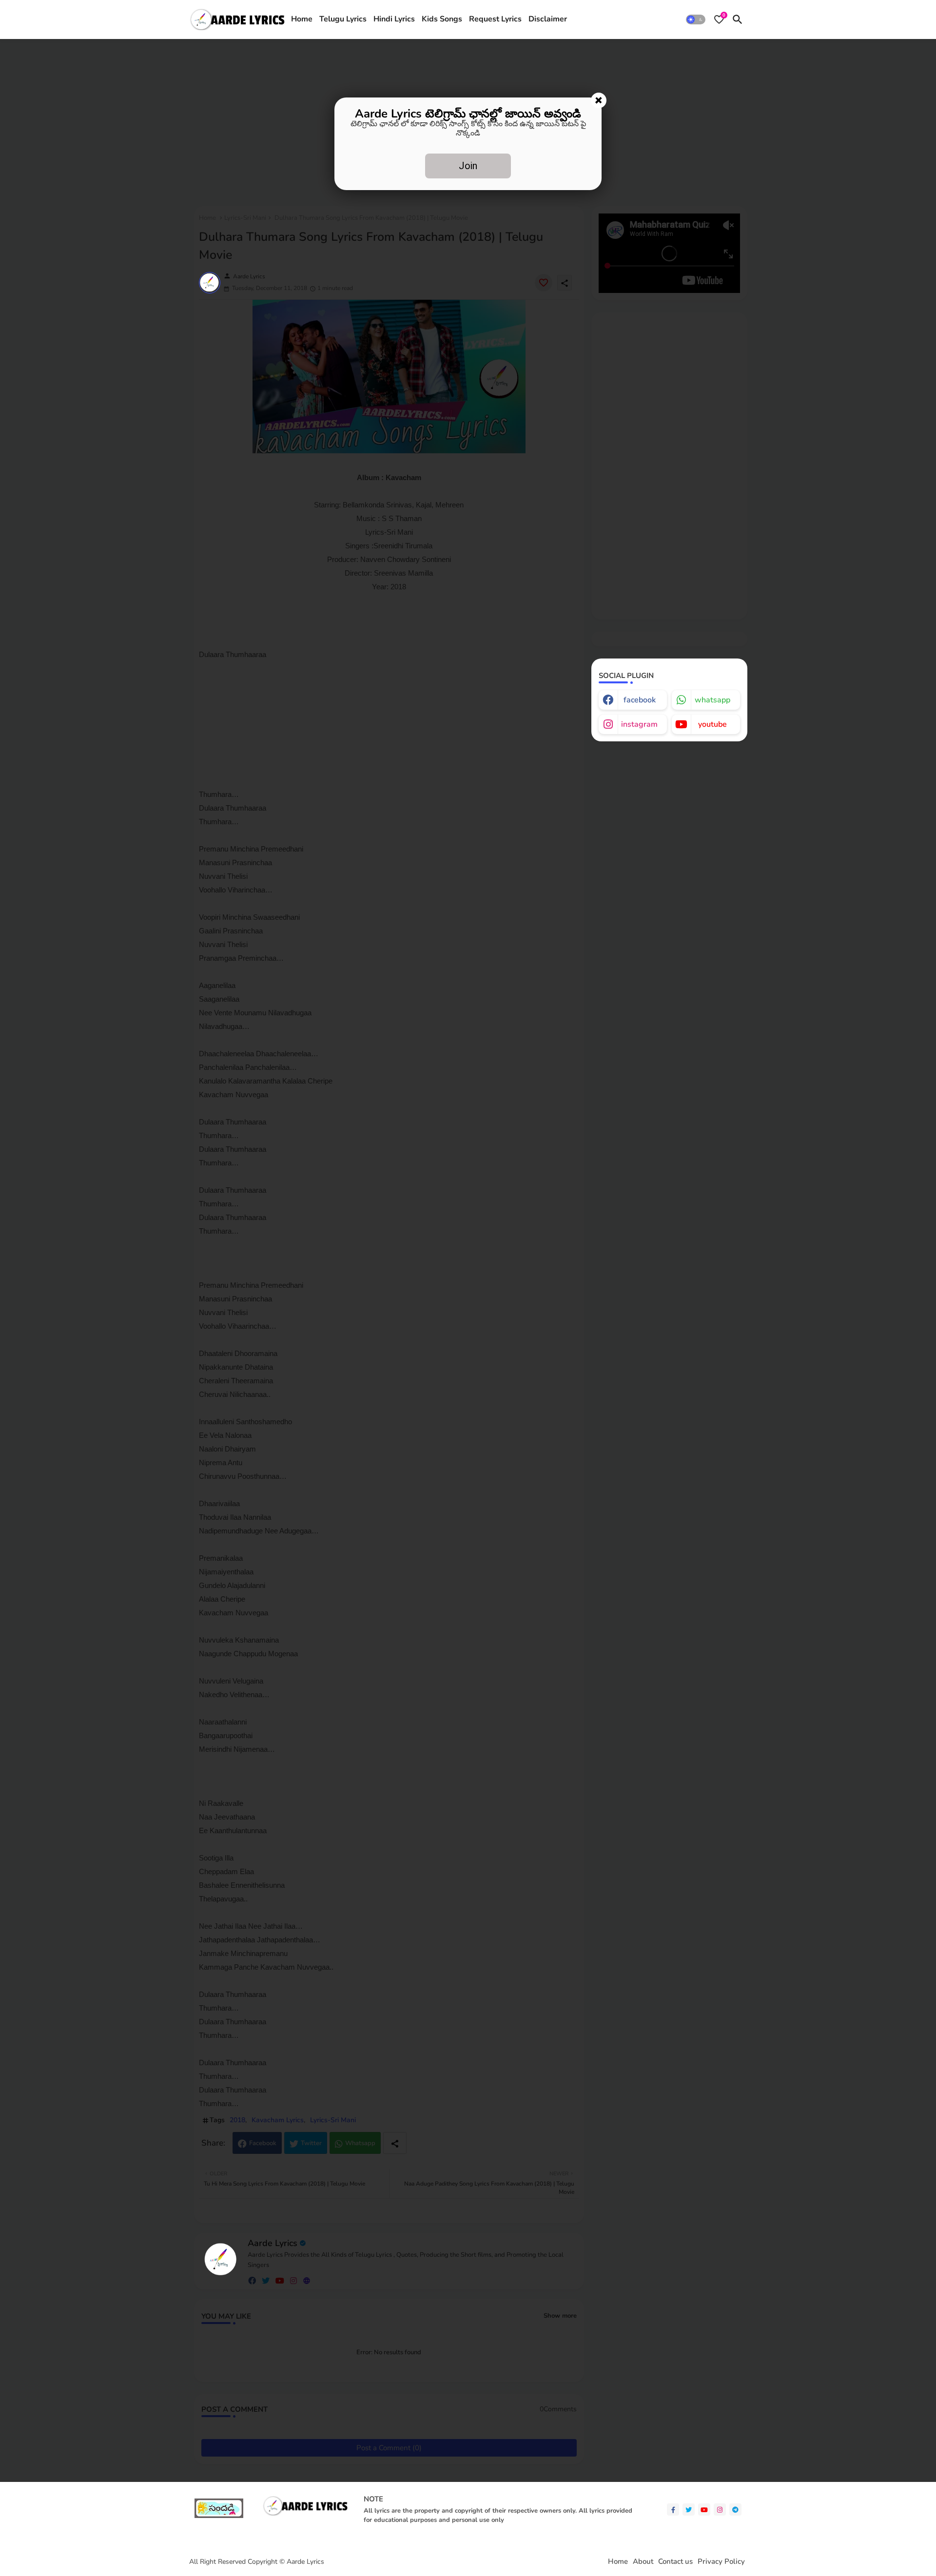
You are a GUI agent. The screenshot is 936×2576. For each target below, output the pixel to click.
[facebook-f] (673, 2509)
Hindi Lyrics (394, 19)
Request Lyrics (495, 19)
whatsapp (712, 700)
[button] (696, 19)
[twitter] (689, 2509)
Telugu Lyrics (343, 19)
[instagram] (720, 2509)
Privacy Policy (721, 2562)
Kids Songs (442, 19)
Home (302, 19)
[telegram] (735, 2509)
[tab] (302, 19)
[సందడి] (219, 2516)
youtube (712, 724)
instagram (639, 724)
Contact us (675, 2562)
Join (468, 166)
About (643, 2562)
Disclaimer (548, 19)
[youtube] (704, 2509)
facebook (640, 700)
